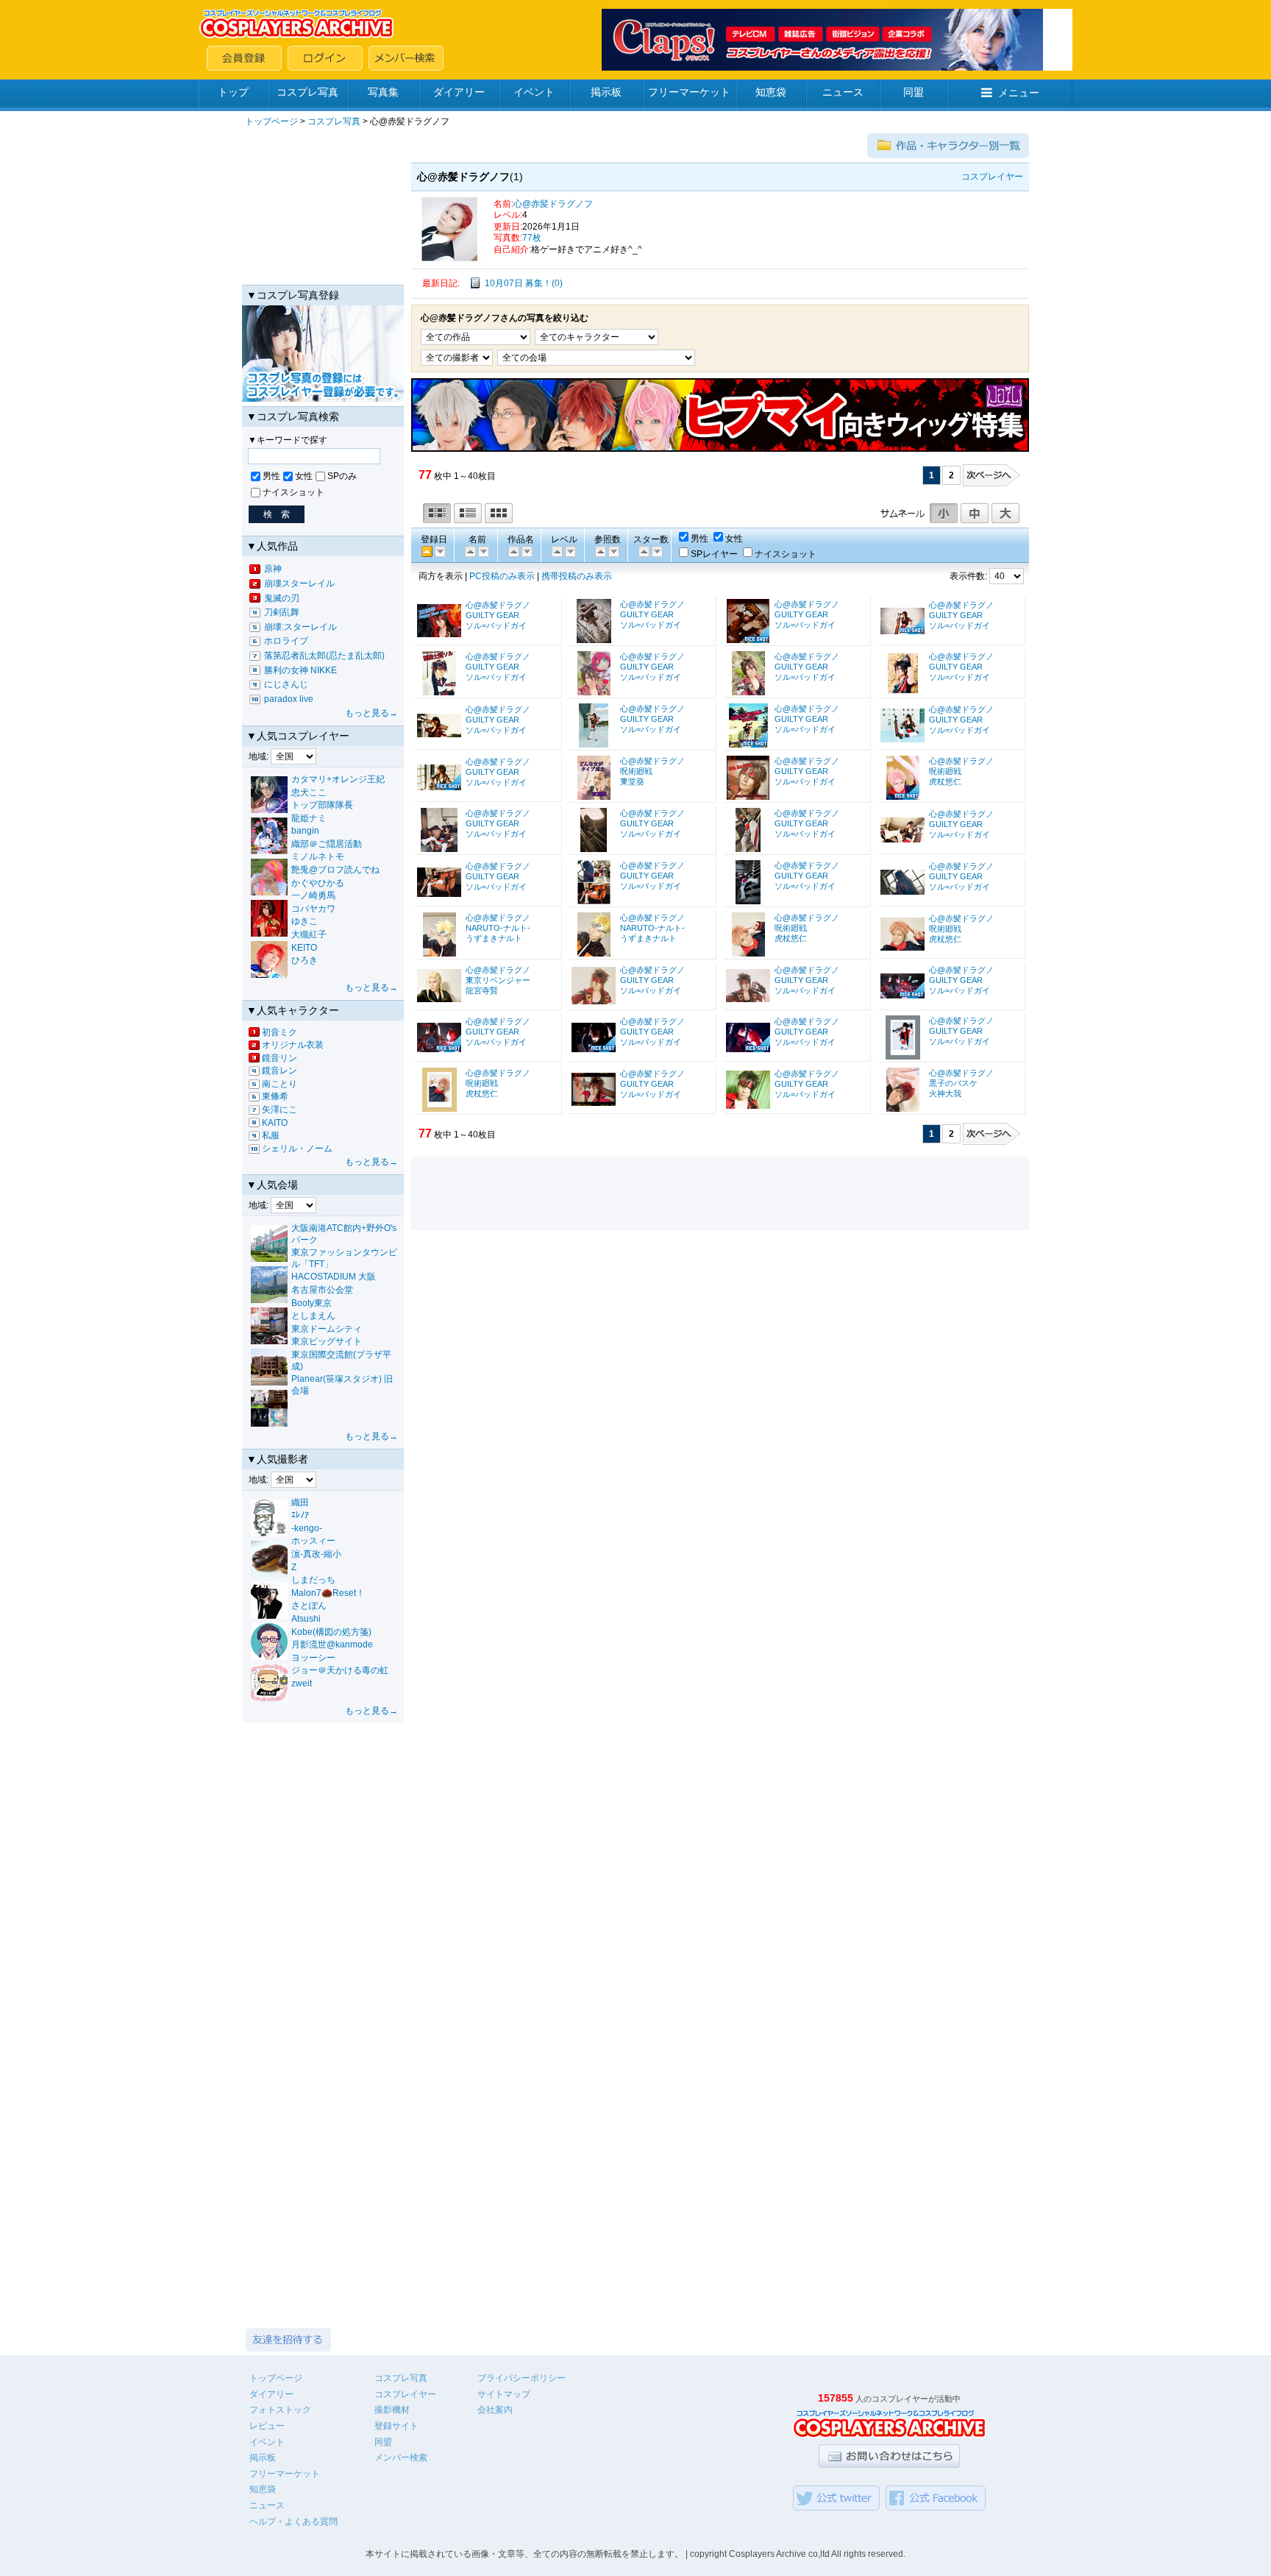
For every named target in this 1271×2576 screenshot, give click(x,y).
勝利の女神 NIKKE (300, 670)
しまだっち (313, 1580)
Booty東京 (311, 1303)
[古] (439, 551)
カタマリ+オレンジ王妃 (338, 779)
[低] (569, 551)
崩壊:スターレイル (300, 627)
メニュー (1019, 93)
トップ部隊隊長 (322, 805)
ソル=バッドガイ (496, 625)
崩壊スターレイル (299, 583)
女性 (304, 476)
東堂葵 (632, 781)
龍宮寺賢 (482, 990)
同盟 (914, 92)
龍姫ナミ (309, 818)
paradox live (289, 699)
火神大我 (945, 1093)
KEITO (304, 948)
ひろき (305, 960)
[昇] (483, 551)
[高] (556, 551)
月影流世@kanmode (332, 1644)
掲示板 (606, 92)
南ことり (280, 1084)
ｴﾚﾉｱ (300, 1515)
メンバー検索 (401, 2458)
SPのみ (342, 476)
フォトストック (280, 2410)
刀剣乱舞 (282, 612)
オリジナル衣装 (293, 1045)
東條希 (275, 1096)
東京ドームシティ (327, 1329)
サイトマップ (504, 2394)
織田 (300, 1502)
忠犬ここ (309, 792)
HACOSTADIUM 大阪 (334, 1277)
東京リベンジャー (498, 980)
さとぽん (309, 1605)
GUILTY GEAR (492, 615)
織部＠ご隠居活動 (327, 844)
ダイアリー (459, 92)
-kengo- (307, 1528)
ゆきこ (305, 921)
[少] (613, 551)
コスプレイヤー (405, 2394)
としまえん (313, 1316)
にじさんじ (286, 684)
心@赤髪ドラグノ (498, 605)
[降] (469, 551)
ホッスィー (313, 1541)
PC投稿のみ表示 (502, 576)
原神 (273, 569)
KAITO (275, 1123)
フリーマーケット (689, 92)
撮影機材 (392, 2410)
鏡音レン (280, 1071)
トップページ (271, 121)
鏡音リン (280, 1058)
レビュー (267, 2426)
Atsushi (306, 1619)
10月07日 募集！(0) (524, 283)
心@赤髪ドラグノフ (553, 204)
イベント (534, 92)
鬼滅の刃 (282, 598)
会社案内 (495, 2410)
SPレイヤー (714, 554)
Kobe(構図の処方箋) (331, 1632)
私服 (271, 1135)
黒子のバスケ (953, 1083)
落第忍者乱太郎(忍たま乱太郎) (324, 656)
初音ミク (280, 1032)
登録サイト (396, 2426)
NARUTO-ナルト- (498, 928)
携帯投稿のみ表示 (577, 576)
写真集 (383, 92)
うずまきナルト (494, 938)
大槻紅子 (309, 934)
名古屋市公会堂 (322, 1290)
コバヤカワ (313, 909)
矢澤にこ (280, 1110)
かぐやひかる (318, 883)
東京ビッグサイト (327, 1341)
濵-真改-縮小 (316, 1554)
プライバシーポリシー (521, 2378)
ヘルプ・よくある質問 (293, 2522)
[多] (599, 551)
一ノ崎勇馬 (313, 895)
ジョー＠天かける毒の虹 (340, 1670)
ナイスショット (293, 492)
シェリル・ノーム (297, 1149)
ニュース (843, 92)
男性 (271, 476)
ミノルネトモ (318, 856)
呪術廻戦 (636, 771)
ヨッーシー (313, 1658)
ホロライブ (286, 641)
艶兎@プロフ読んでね (335, 870)
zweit (302, 1683)
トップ (233, 92)
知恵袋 (771, 92)
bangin (305, 831)
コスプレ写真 (307, 92)
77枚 (532, 238)
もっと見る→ (371, 713)
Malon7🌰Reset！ (328, 1593)
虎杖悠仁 (945, 781)
